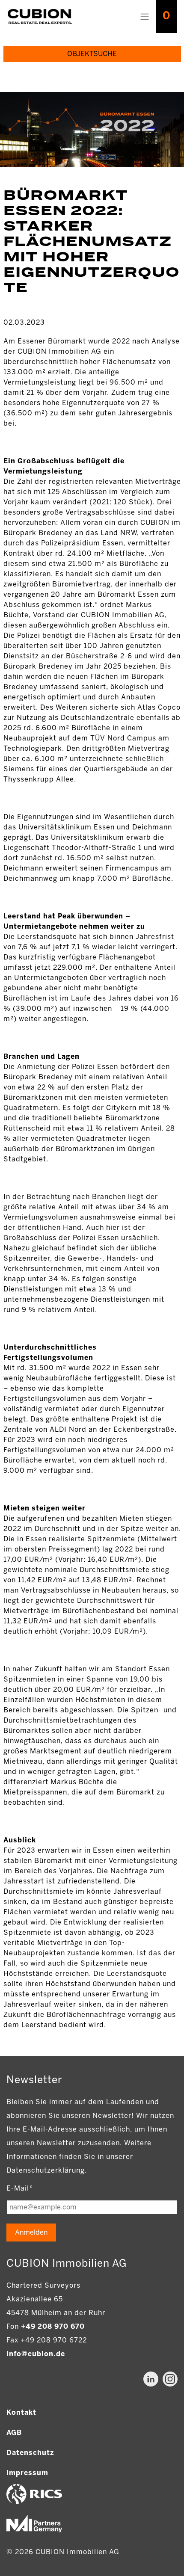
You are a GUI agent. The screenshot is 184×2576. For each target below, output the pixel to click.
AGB (14, 2432)
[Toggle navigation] (145, 17)
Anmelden (31, 2232)
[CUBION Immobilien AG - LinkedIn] (151, 2379)
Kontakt (21, 2412)
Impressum (27, 2473)
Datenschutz (30, 2453)
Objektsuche (92, 54)
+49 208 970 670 (53, 2326)
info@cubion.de (36, 2354)
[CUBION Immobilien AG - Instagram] (170, 2379)
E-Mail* (20, 2188)
